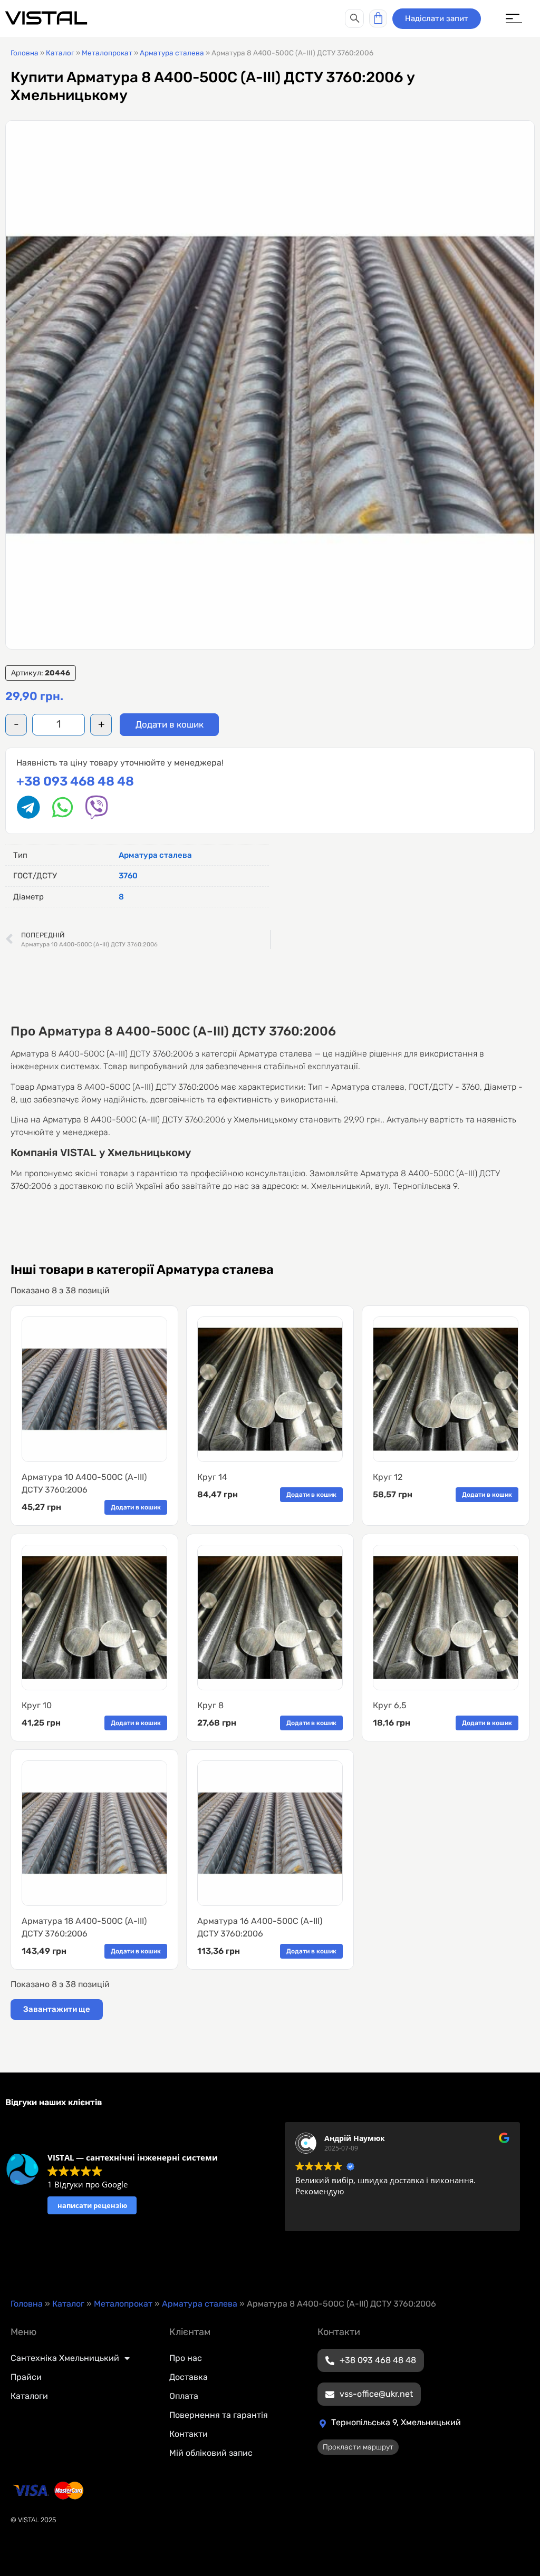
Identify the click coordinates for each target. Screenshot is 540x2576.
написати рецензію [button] (92, 2205)
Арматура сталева (172, 53)
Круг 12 (388, 1477)
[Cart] (378, 18)
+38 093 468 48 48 (75, 781)
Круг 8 (210, 1705)
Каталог (60, 53)
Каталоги (29, 2396)
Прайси (26, 2377)
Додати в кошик (170, 724)
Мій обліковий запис (211, 2453)
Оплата (184, 2396)
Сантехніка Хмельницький (65, 2358)
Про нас (186, 2358)
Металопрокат (107, 53)
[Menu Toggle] (514, 19)
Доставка (189, 2377)
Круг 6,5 (390, 1705)
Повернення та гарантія (219, 2415)
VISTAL (46, 18)
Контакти (189, 2434)
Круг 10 (37, 1705)
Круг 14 (212, 1477)
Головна (25, 53)
